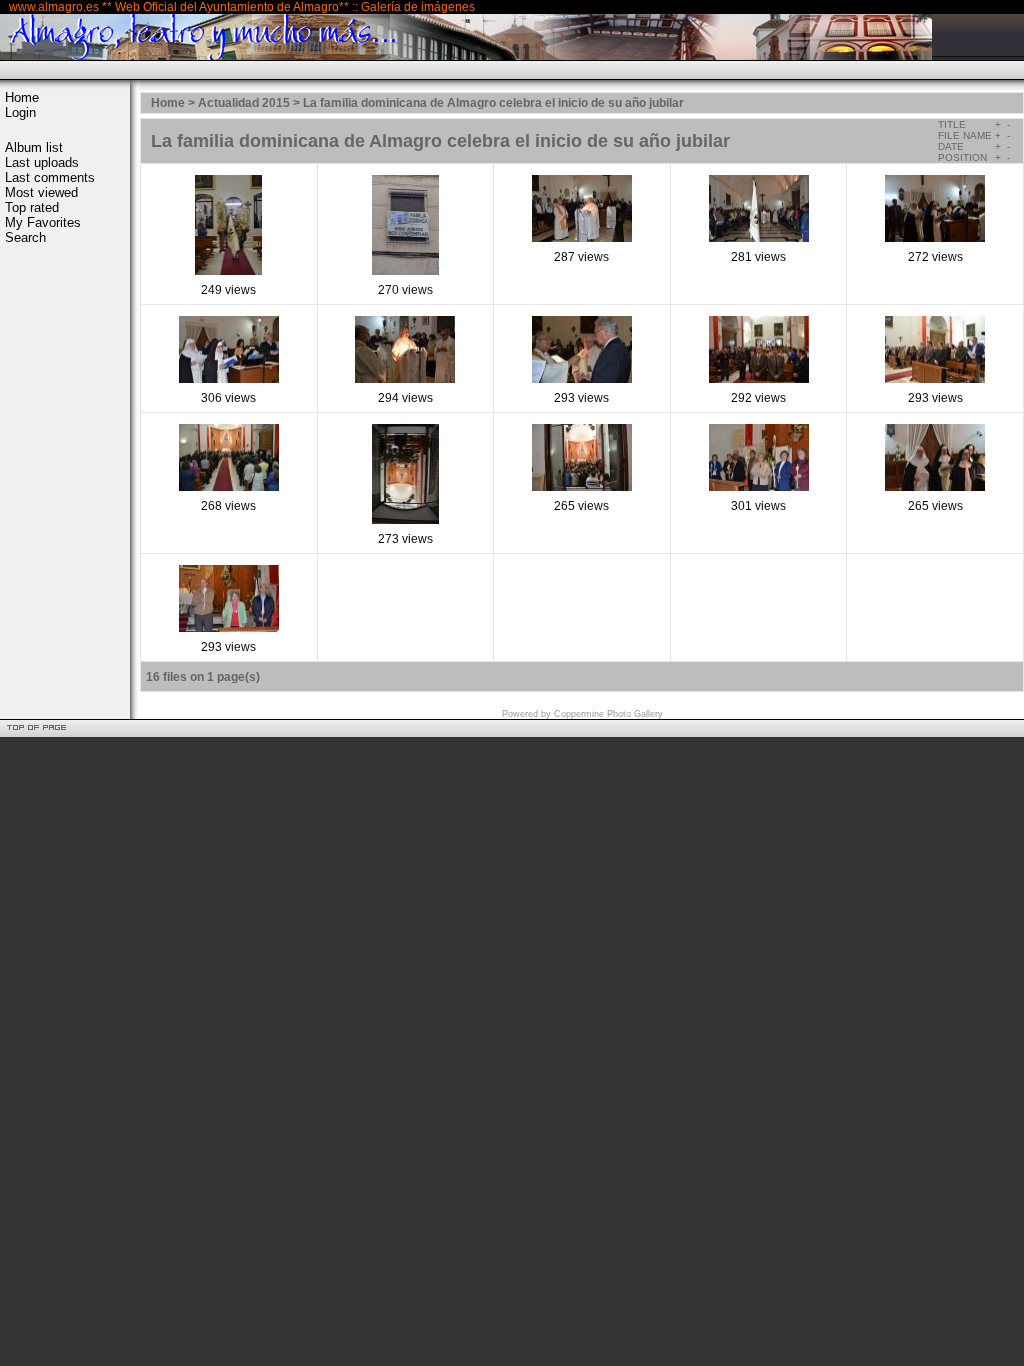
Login (20, 112)
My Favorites (43, 222)
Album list (34, 147)
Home (22, 97)
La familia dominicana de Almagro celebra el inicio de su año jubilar (493, 103)
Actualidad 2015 (244, 103)
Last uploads (42, 162)
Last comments (50, 177)
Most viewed (41, 192)
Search (25, 237)
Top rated (32, 207)
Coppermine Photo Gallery (608, 714)
